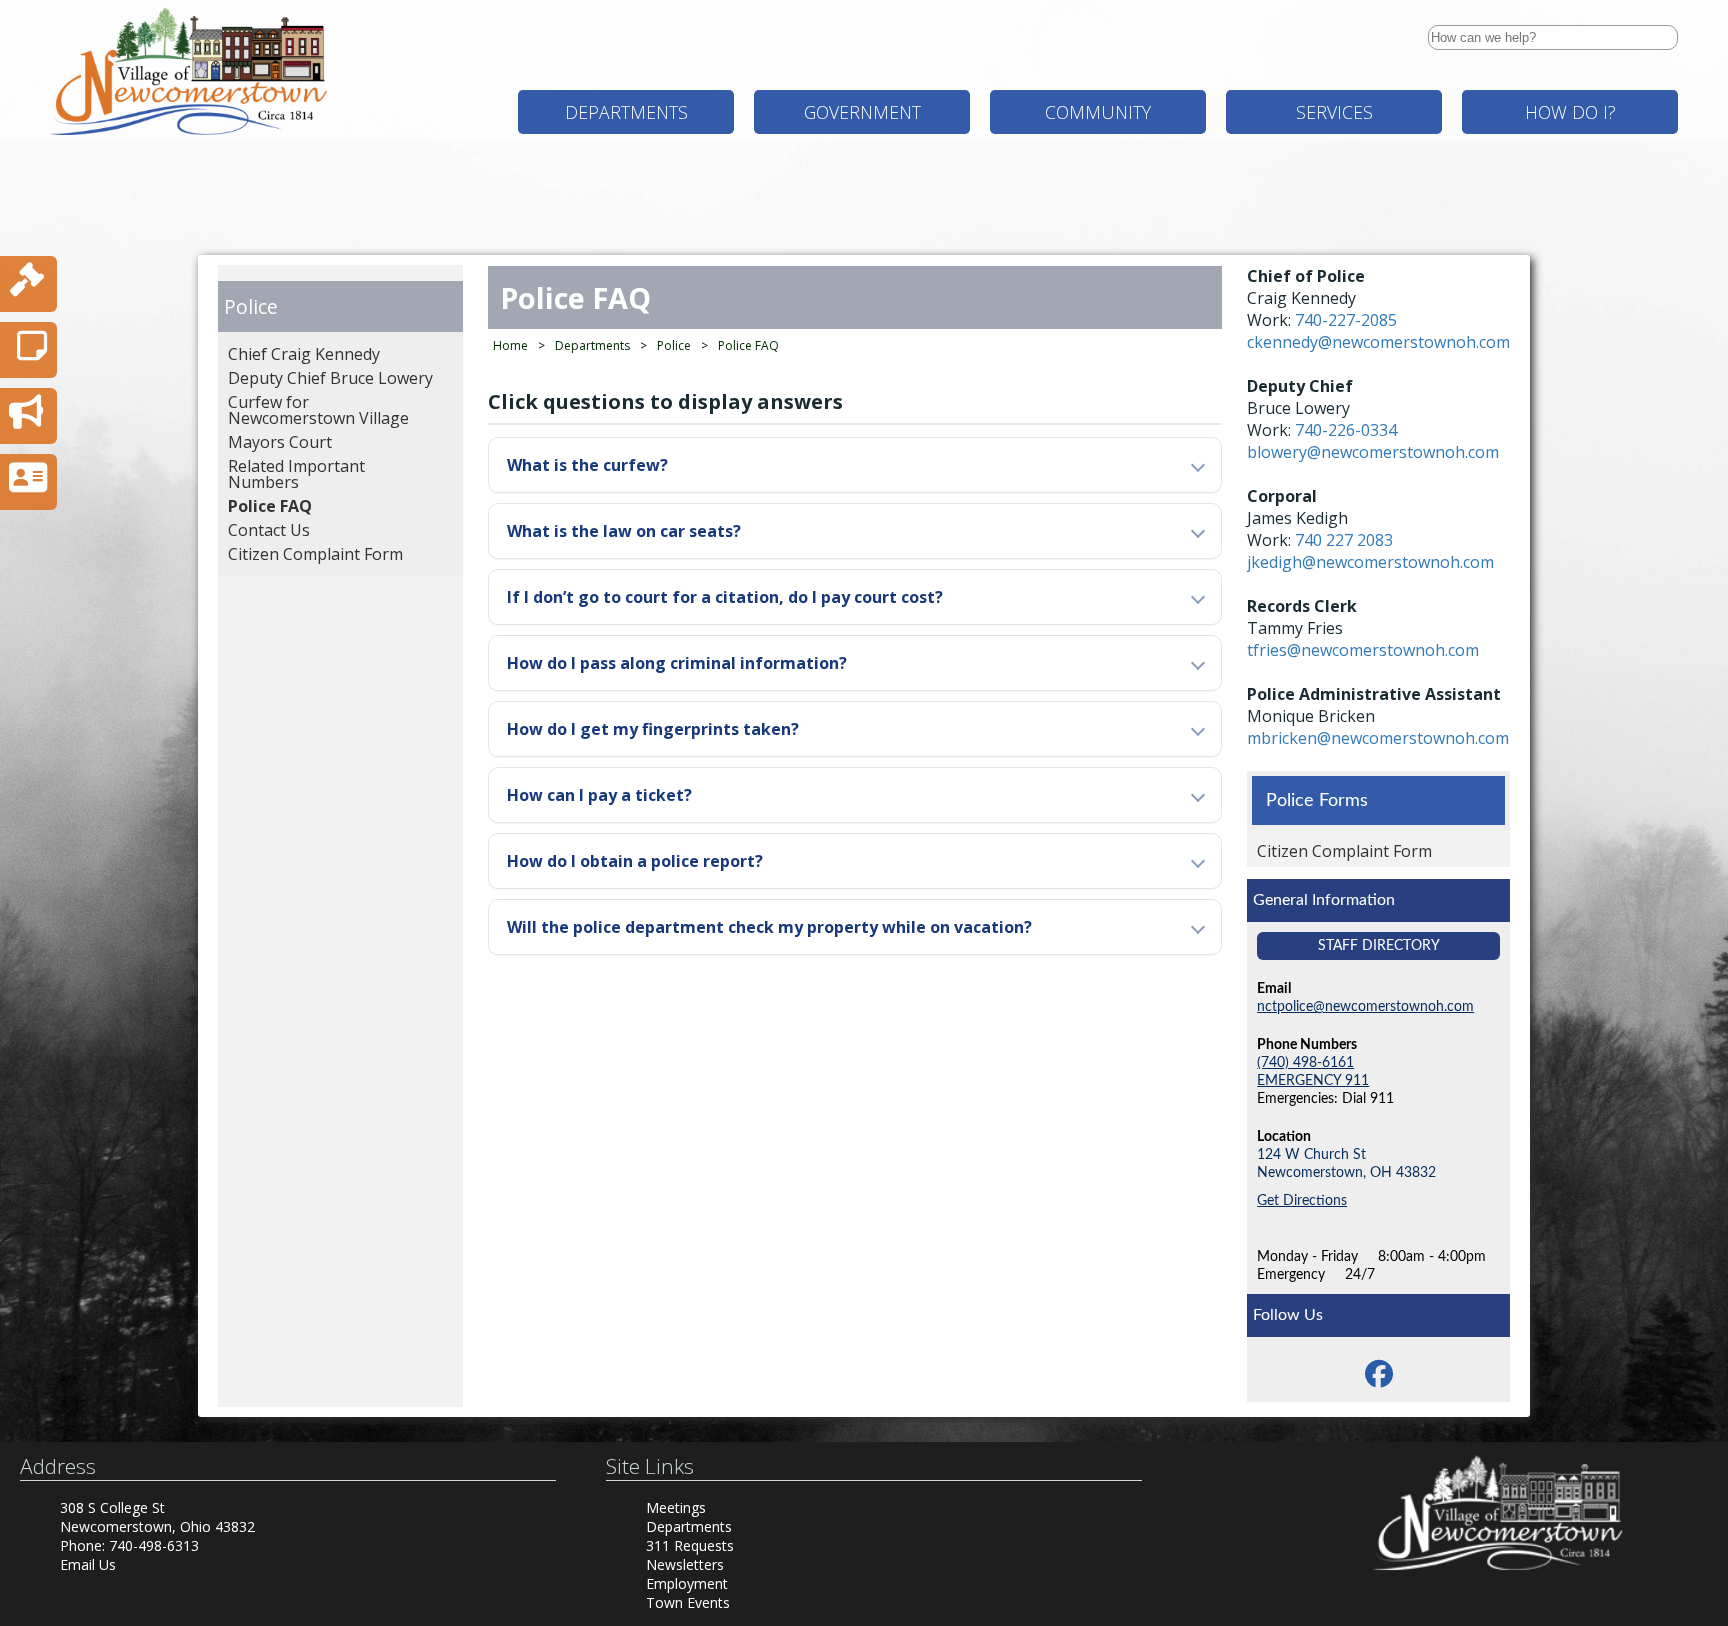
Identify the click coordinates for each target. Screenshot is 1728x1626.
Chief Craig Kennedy (304, 354)
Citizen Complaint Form (315, 554)
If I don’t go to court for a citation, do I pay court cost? (725, 597)
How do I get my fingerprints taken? (653, 729)
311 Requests (690, 1545)
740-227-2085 (1346, 320)
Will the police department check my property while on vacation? (769, 927)
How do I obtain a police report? (635, 861)
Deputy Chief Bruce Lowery (330, 378)
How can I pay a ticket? (599, 795)
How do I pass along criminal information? (677, 663)
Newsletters (685, 1564)
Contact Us (269, 530)
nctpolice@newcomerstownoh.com (1365, 1006)
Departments (626, 112)
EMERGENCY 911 (1313, 1080)
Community (1098, 112)
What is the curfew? (587, 465)
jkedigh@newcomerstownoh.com (1370, 562)
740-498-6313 (154, 1545)
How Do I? (1570, 112)
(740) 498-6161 (1305, 1062)
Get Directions (1302, 1200)
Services (1334, 112)
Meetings (676, 1507)
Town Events (688, 1602)
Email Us (88, 1564)
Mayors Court (280, 442)
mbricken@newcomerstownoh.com (1378, 738)
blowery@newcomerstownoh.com (1373, 452)
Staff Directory (1379, 945)
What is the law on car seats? (624, 531)
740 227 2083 (1344, 540)
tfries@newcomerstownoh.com (1363, 650)
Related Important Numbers (296, 474)
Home (510, 345)
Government (862, 112)
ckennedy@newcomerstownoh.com (1378, 342)
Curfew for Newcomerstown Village (318, 410)
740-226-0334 (1346, 430)
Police (251, 306)
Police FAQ (270, 506)
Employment (687, 1583)
